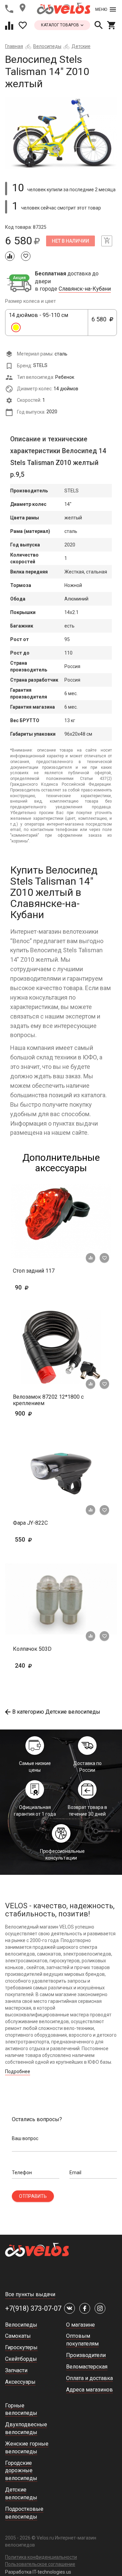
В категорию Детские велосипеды (56, 1712)
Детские (81, 46)
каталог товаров (60, 25)
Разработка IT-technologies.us (38, 2572)
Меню (101, 9)
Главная (14, 46)
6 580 (102, 323)
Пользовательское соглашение (40, 2564)
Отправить (33, 2196)
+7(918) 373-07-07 (33, 2308)
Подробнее (18, 2071)
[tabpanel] (61, 133)
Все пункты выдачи (30, 2294)
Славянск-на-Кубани (85, 289)
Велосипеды (47, 46)
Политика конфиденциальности (41, 2557)
